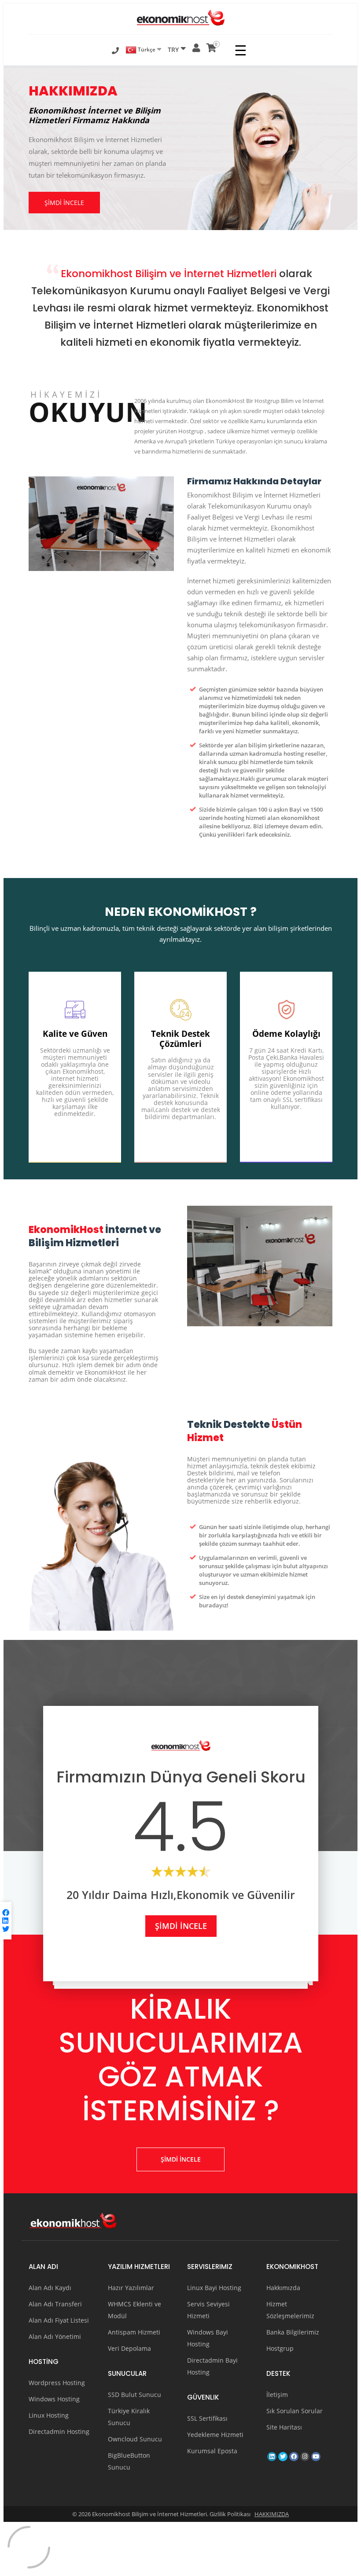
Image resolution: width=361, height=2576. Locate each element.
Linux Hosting (49, 2415)
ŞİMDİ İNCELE (64, 203)
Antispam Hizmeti (134, 2332)
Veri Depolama (129, 2348)
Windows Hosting (54, 2399)
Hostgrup (280, 2348)
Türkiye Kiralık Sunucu (129, 2417)
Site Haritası (284, 2427)
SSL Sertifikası (207, 2418)
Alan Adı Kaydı (50, 2288)
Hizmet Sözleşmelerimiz (290, 2310)
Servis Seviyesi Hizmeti (208, 2310)
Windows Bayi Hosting (208, 2338)
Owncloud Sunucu (135, 2439)
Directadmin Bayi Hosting (212, 2366)
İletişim (277, 2395)
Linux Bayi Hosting (214, 2288)
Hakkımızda (283, 2288)
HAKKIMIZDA (272, 2514)
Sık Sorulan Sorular (295, 2411)
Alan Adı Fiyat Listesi (59, 2320)
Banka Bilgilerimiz (293, 2332)
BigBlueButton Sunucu (129, 2461)
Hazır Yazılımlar (131, 2288)
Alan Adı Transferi (55, 2304)
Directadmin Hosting (59, 2431)
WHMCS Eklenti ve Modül (134, 2310)
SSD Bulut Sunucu (134, 2395)
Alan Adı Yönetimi (55, 2336)
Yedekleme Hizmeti (215, 2435)
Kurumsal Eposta (212, 2451)
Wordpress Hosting (57, 2383)
